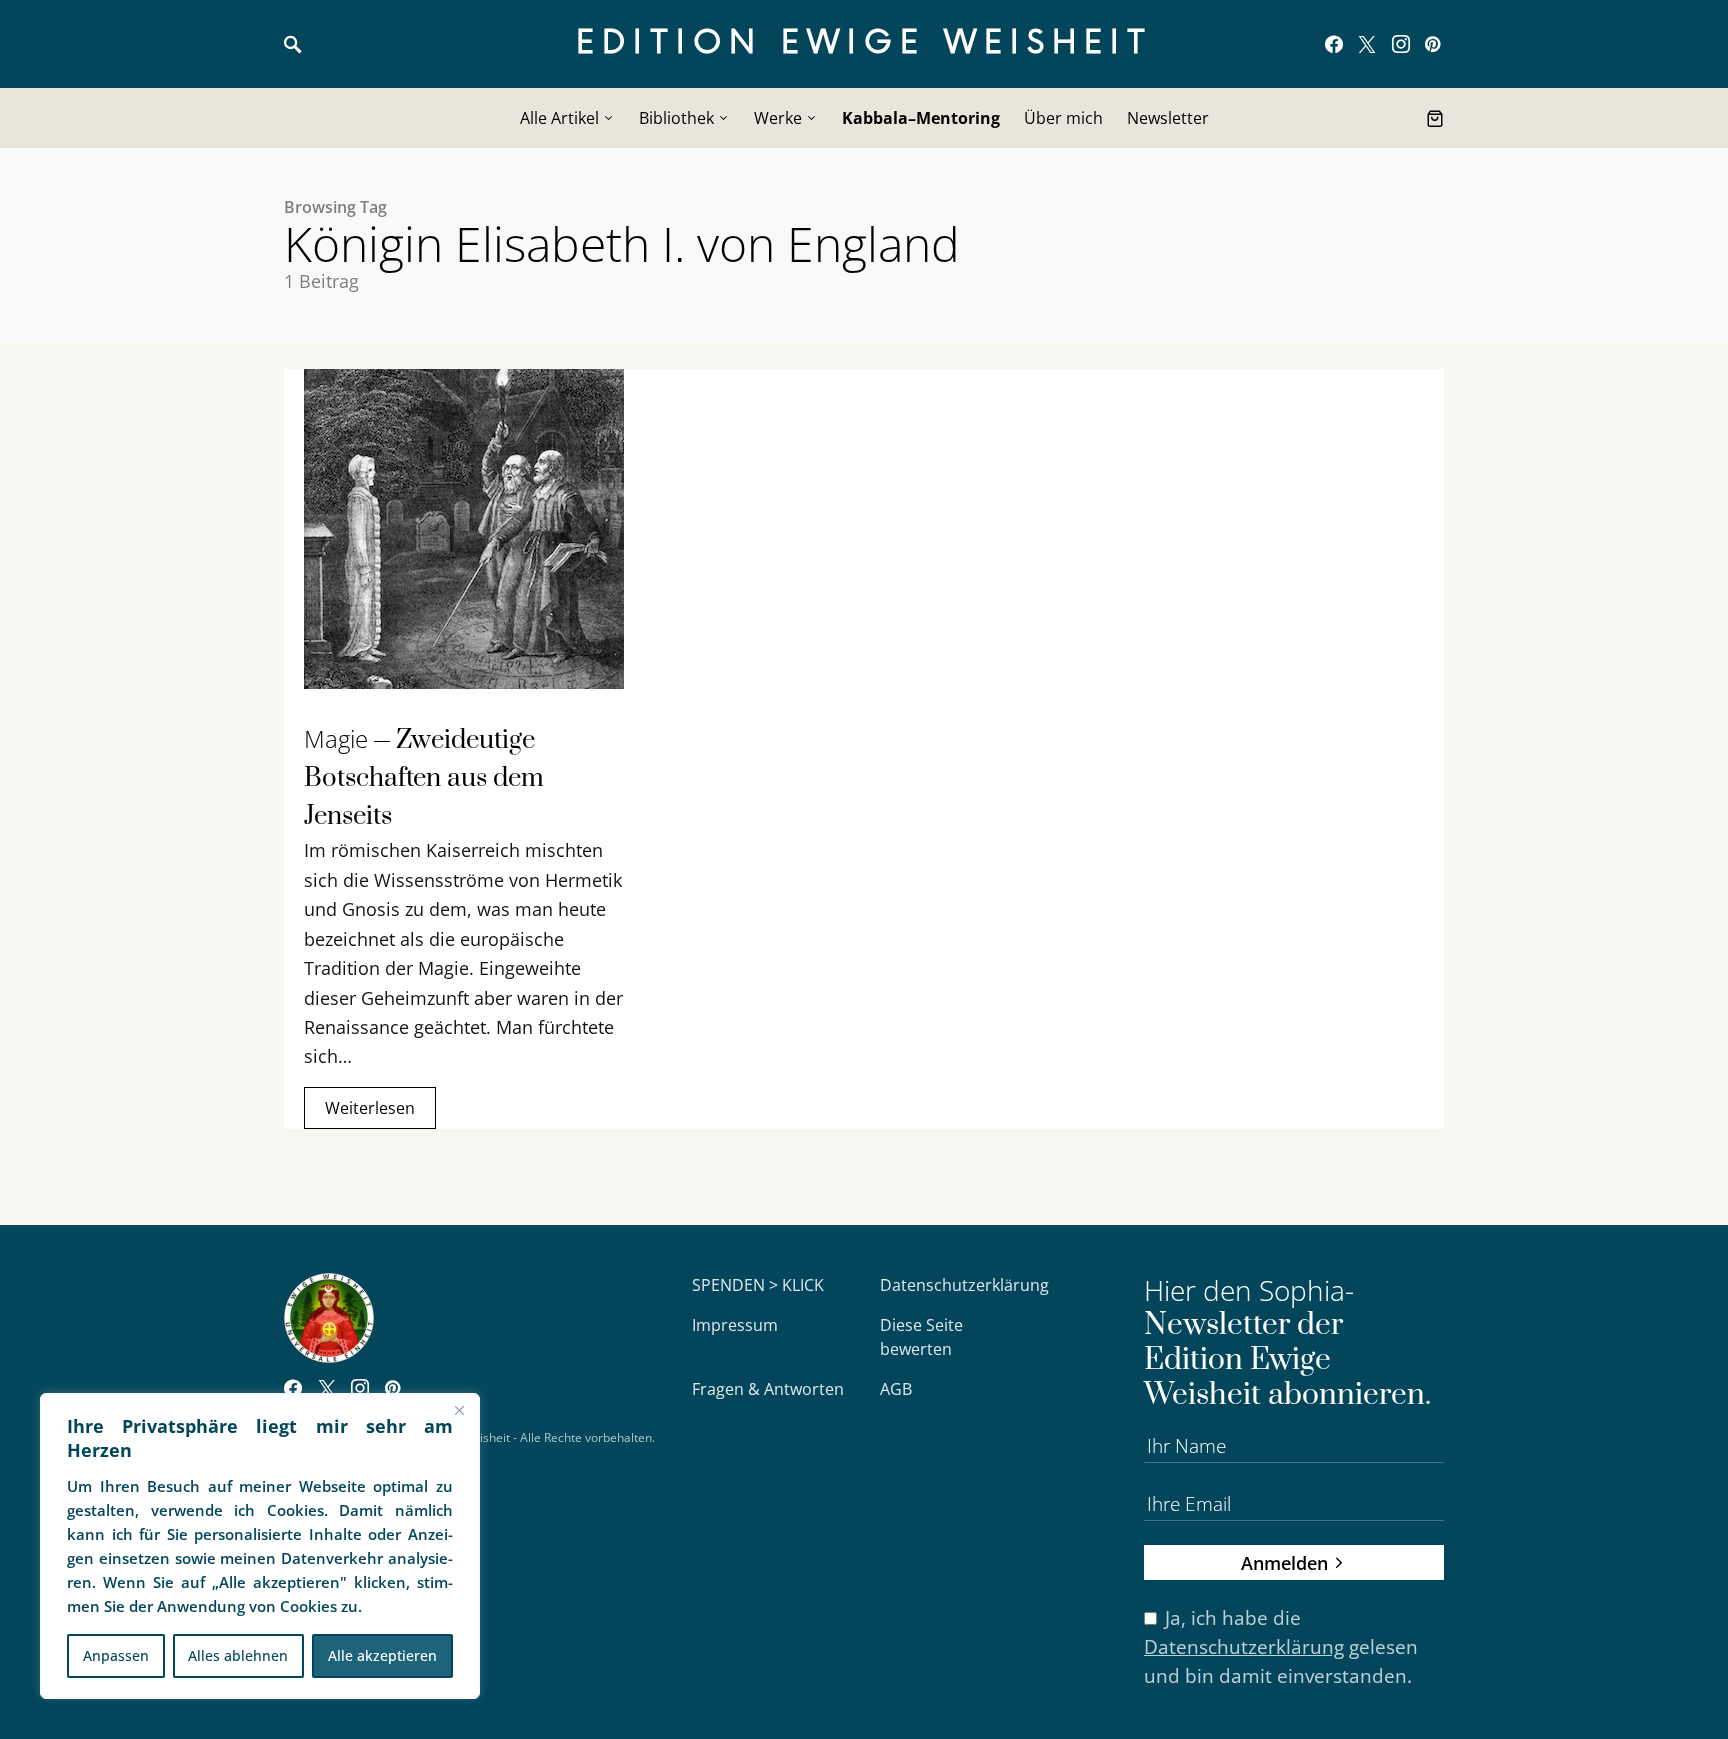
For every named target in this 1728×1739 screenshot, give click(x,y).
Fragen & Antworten (768, 1389)
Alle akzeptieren (382, 1655)
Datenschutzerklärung (964, 1285)
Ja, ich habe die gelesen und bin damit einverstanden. (1281, 1646)
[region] (260, 1546)
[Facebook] (1334, 44)
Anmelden (1284, 1562)
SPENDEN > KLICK (758, 1285)
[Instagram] (1401, 44)
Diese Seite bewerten (921, 1337)
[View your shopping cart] (1435, 118)
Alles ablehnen (238, 1655)
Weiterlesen (370, 1108)
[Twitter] (1367, 44)
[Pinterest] (1432, 44)
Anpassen (116, 1655)
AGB (896, 1389)
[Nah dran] (459, 1410)
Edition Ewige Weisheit (864, 43)
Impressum (735, 1325)
